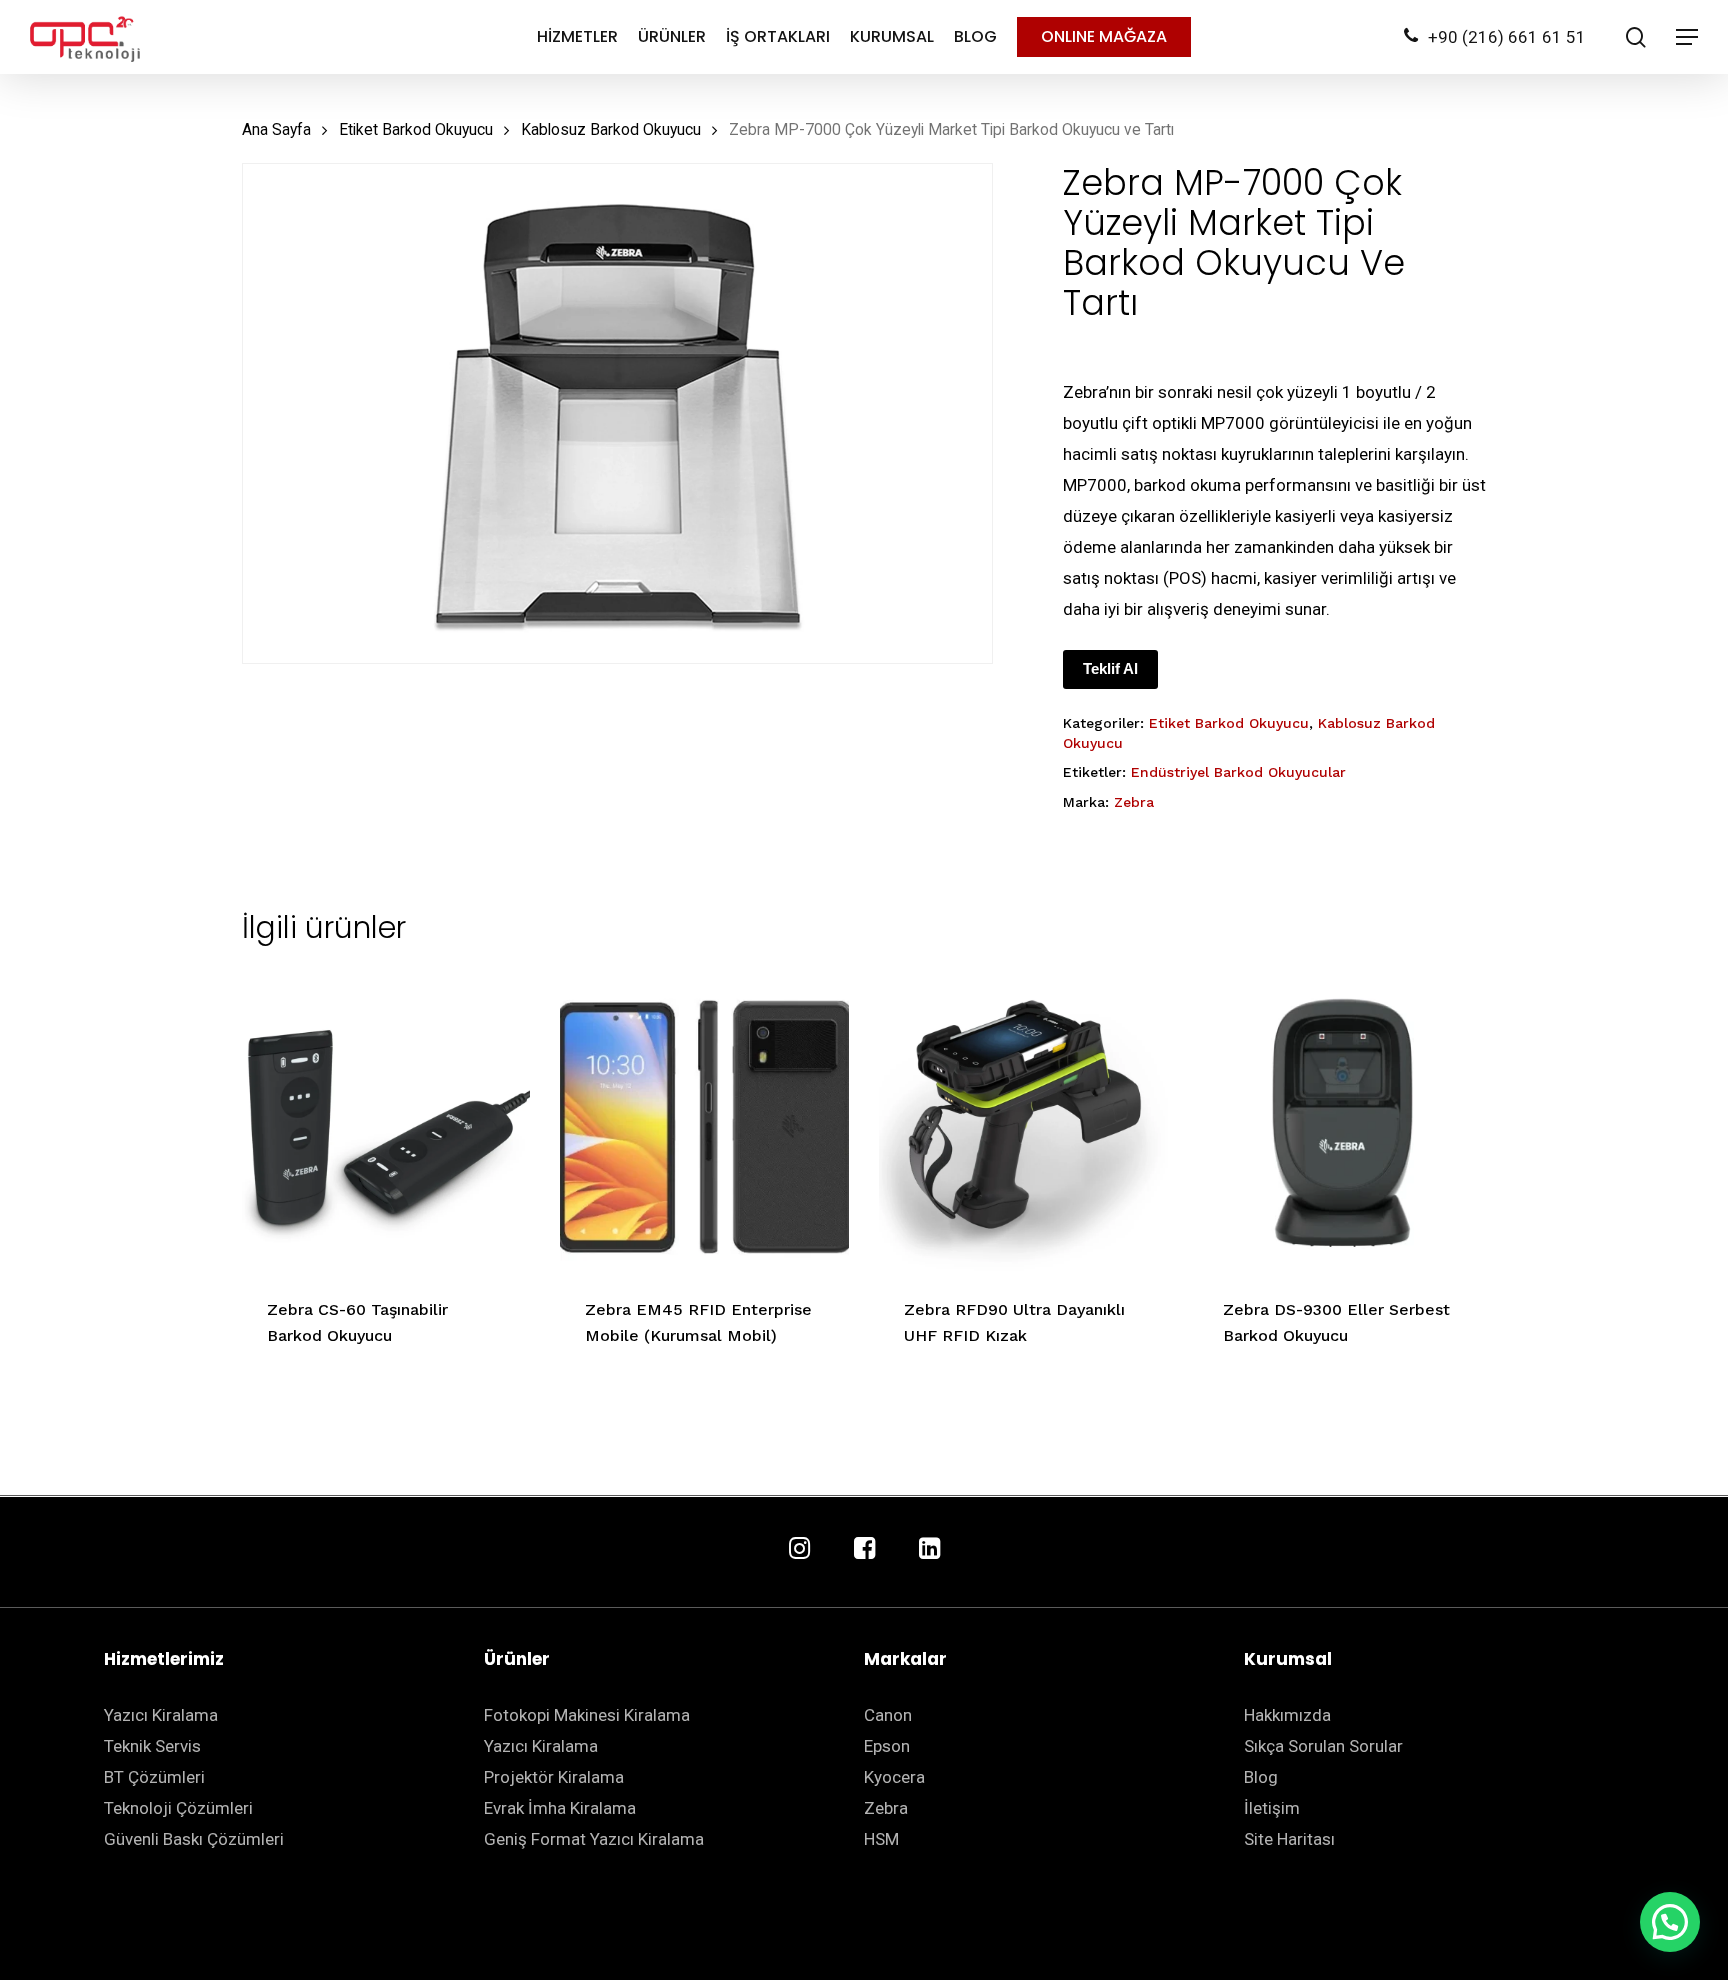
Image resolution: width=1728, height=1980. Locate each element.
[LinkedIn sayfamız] (929, 1549)
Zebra (1134, 802)
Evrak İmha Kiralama (560, 1808)
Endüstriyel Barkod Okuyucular (1238, 772)
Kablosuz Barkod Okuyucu (611, 129)
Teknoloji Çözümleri (178, 1808)
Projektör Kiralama (554, 1777)
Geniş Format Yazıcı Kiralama (594, 1839)
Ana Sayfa (276, 129)
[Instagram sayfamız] (799, 1549)
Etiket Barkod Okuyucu (416, 129)
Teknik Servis (152, 1746)
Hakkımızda (1287, 1715)
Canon (888, 1715)
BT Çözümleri (154, 1777)
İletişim (1272, 1808)
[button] (1670, 1922)
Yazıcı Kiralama (161, 1715)
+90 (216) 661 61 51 (1507, 37)
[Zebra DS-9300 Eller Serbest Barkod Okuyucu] (1342, 1127)
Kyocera (894, 1777)
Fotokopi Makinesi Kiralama (587, 1715)
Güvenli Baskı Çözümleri (194, 1839)
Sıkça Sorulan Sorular (1323, 1746)
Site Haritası (1289, 1839)
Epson (887, 1746)
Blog (1261, 1777)
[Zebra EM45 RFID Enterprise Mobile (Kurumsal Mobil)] (704, 1127)
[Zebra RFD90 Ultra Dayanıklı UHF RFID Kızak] (1023, 1127)
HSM (881, 1839)
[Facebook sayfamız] (864, 1549)
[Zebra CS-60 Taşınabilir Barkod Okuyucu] (386, 1127)
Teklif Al (1110, 668)
